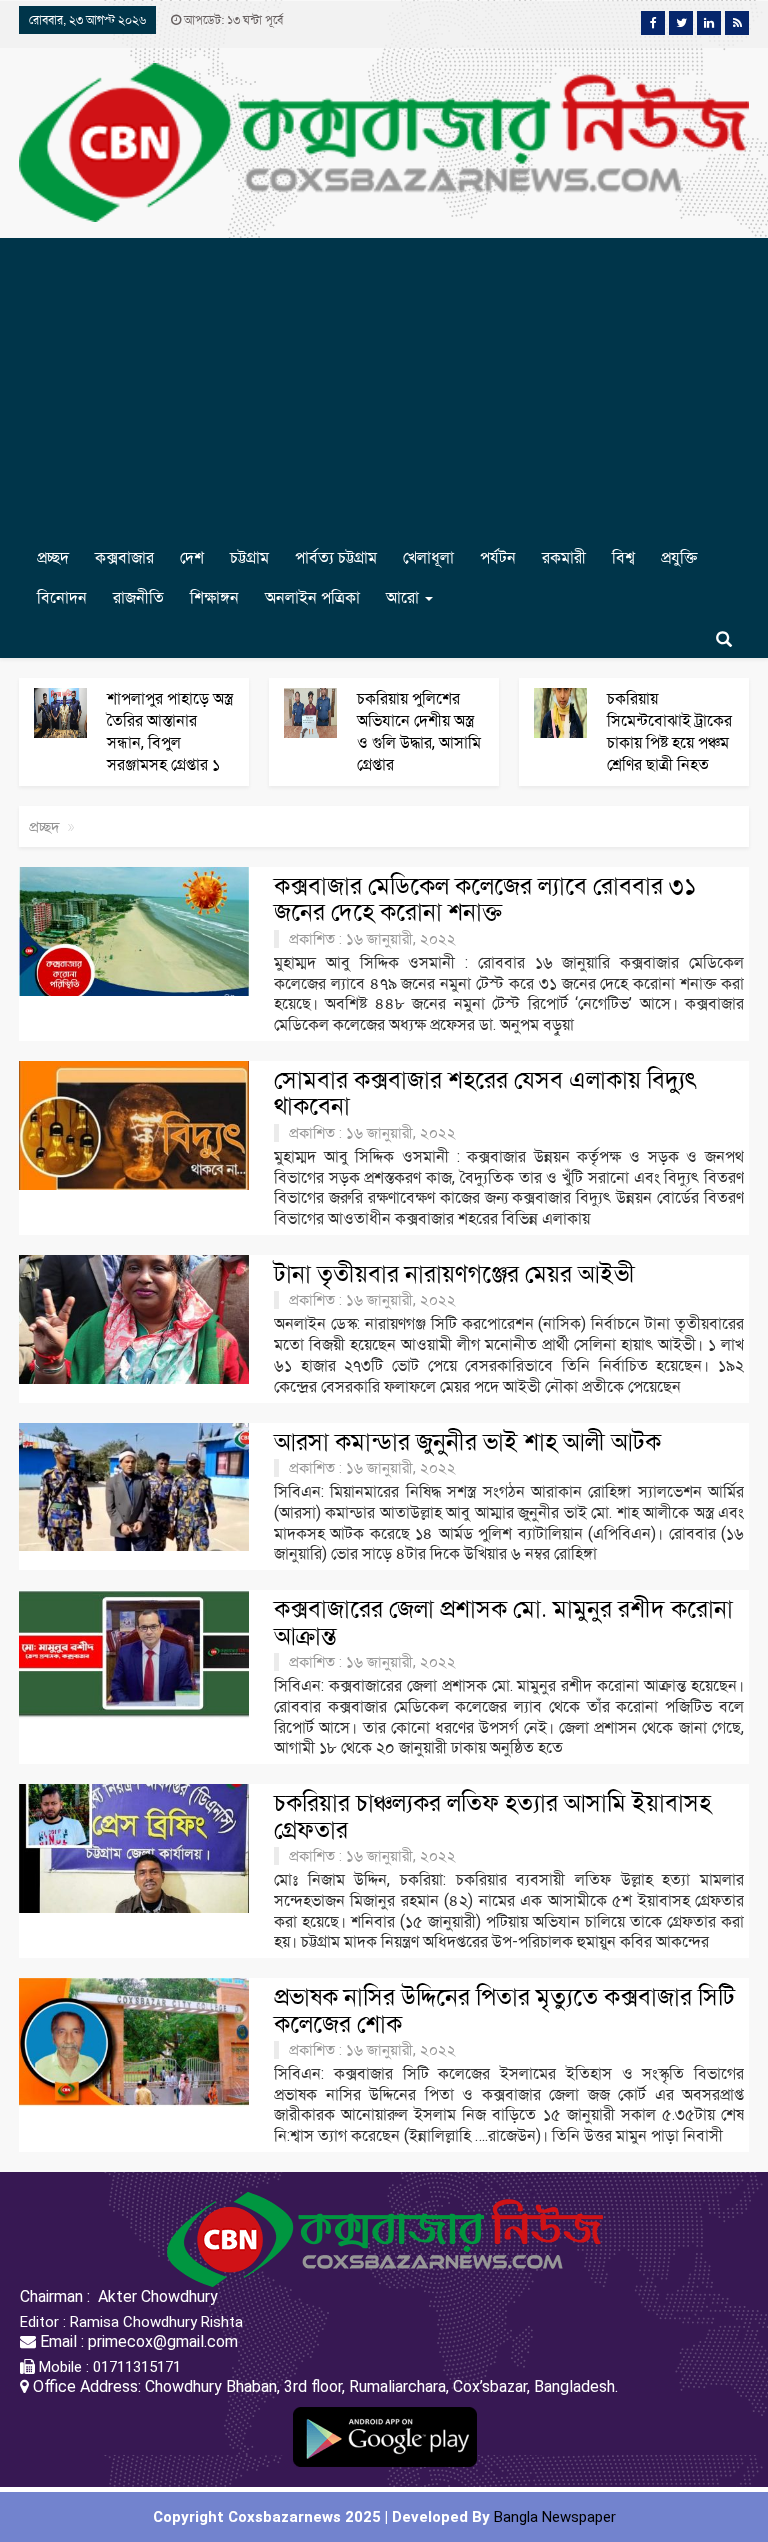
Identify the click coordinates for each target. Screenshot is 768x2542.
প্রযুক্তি (679, 557)
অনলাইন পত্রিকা (312, 597)
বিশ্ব (623, 557)
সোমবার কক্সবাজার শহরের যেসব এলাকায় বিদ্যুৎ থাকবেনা (485, 1093)
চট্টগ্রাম (249, 557)
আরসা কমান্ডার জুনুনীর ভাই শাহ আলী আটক (467, 1442)
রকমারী (564, 557)
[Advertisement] (384, 388)
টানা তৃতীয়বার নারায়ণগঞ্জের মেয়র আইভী (454, 1274)
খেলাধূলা (428, 557)
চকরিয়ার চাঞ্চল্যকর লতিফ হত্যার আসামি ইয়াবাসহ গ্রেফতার (492, 1816)
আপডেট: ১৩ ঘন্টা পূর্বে (232, 20)
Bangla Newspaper (555, 2517)
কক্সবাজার (124, 557)
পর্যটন (498, 557)
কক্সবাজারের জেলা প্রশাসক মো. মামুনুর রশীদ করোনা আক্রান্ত (503, 1622)
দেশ (192, 557)
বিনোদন (62, 597)
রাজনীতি (138, 597)
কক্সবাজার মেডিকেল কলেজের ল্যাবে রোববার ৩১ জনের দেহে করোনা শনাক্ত (485, 899)
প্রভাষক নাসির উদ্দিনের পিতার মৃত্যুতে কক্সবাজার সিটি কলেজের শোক (504, 2010)
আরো (404, 597)
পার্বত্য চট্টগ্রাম (336, 557)
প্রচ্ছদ (53, 557)
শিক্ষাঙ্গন (214, 597)
